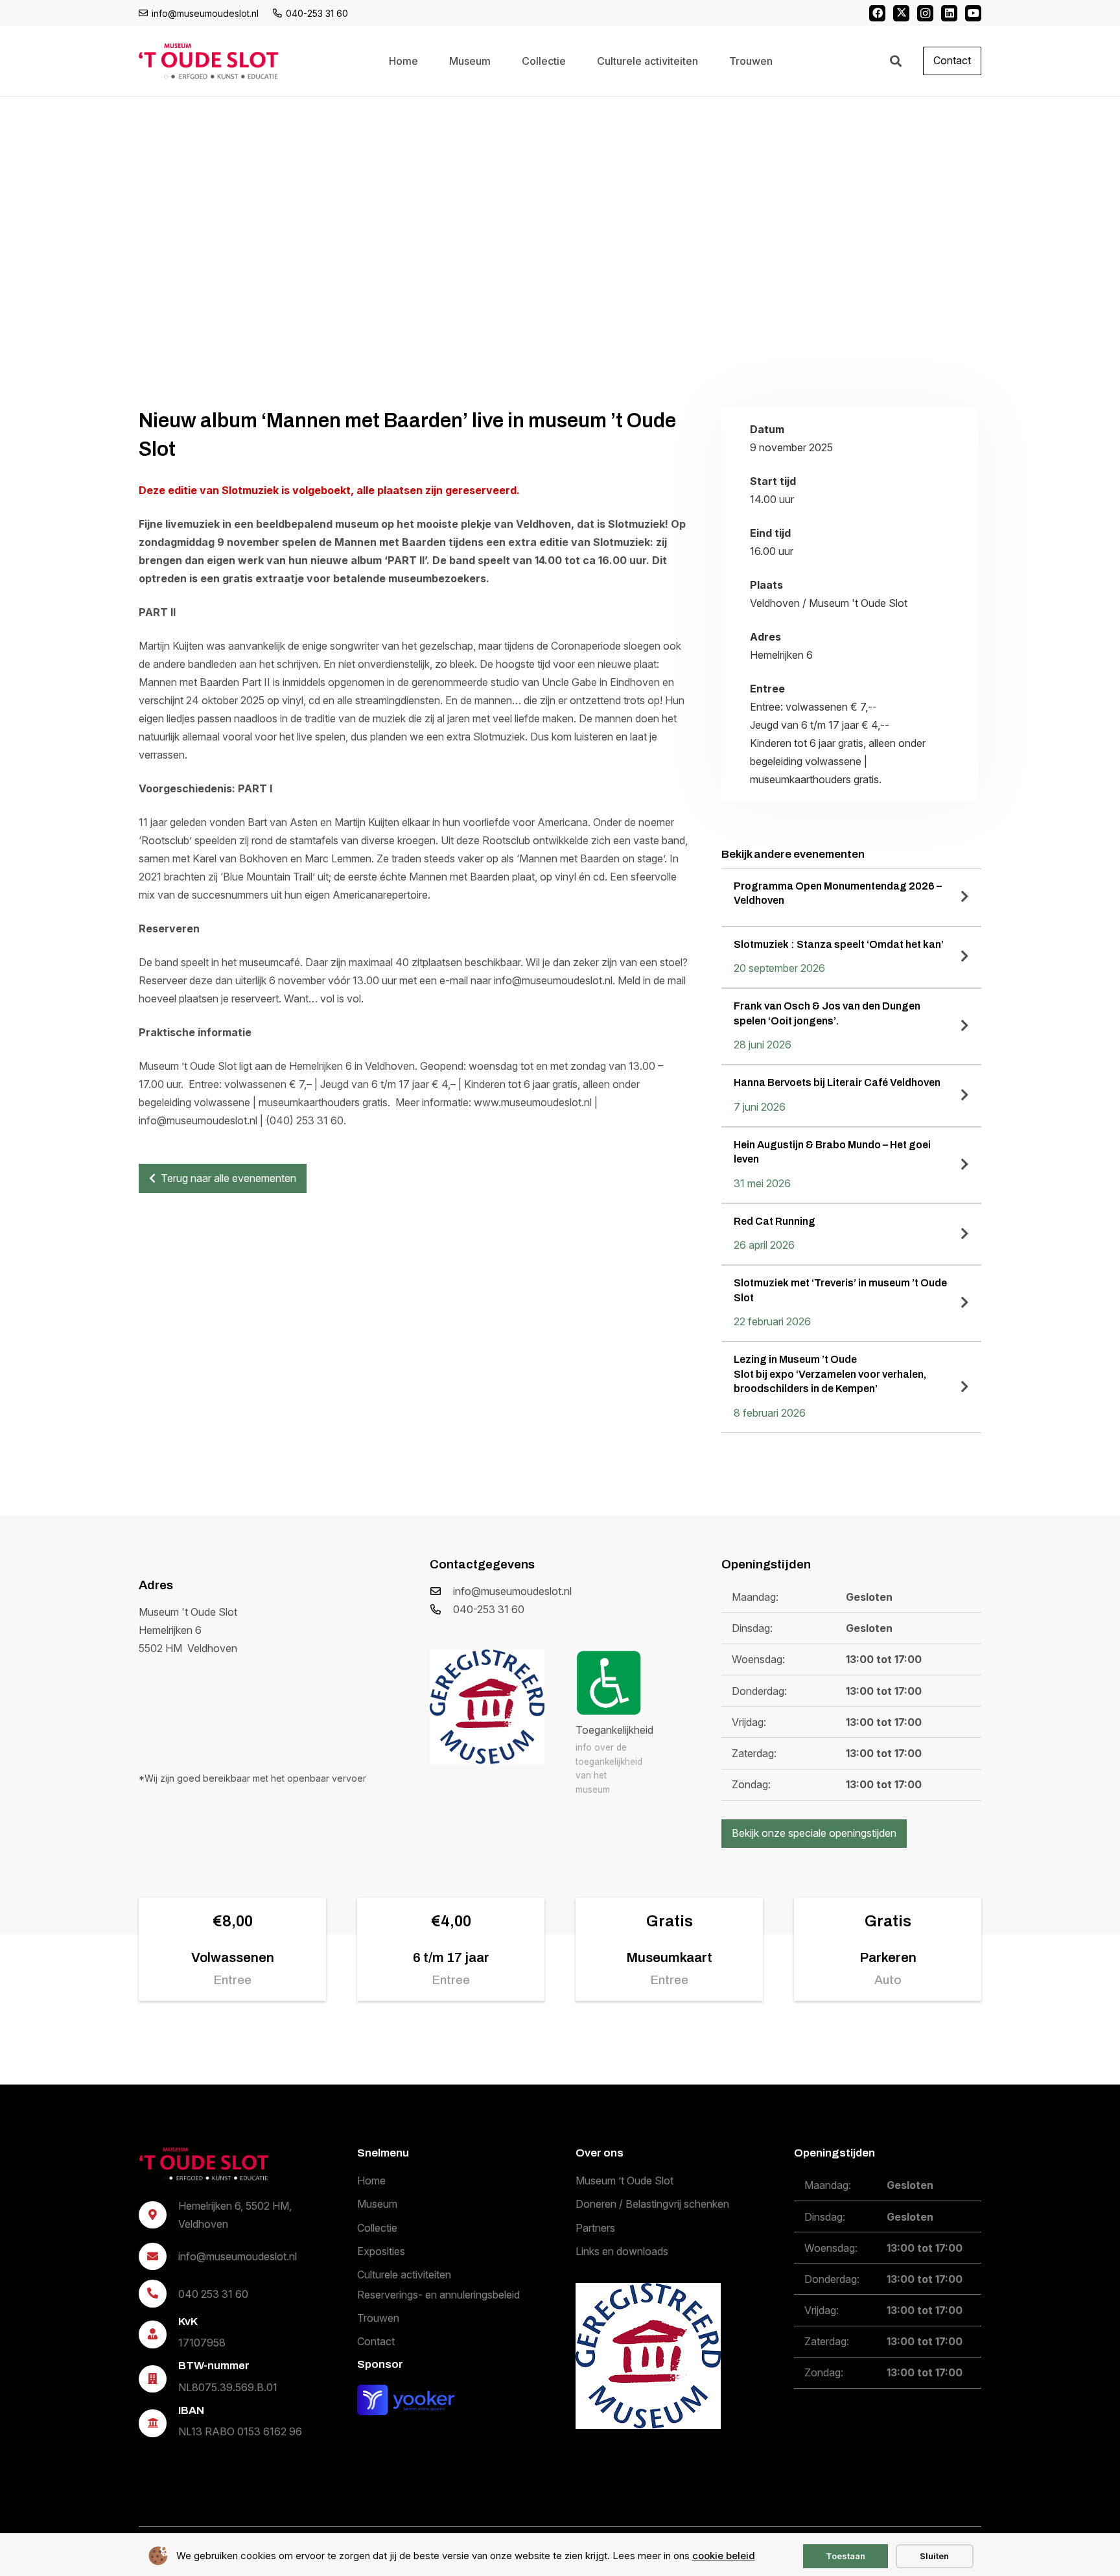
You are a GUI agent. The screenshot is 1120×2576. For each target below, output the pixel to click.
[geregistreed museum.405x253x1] (487, 1707)
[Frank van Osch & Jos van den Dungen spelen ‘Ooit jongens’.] (851, 1026)
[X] (901, 13)
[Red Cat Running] (851, 1235)
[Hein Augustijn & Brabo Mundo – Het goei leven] (851, 1165)
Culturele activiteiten (404, 2275)
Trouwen (378, 2318)
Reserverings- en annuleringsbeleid (438, 2294)
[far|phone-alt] (441, 1609)
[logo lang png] (208, 61)
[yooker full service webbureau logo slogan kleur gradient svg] (406, 2399)
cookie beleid (724, 2556)
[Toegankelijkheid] (609, 1683)
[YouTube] (973, 13)
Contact (376, 2341)
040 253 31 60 (213, 2293)
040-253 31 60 (489, 1609)
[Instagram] (925, 13)
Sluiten (934, 2556)
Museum (377, 2204)
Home (371, 2180)
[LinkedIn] (949, 13)
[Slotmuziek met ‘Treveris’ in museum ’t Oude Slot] (851, 1303)
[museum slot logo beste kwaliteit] (204, 2164)
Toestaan (846, 2556)
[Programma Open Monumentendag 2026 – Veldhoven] (851, 897)
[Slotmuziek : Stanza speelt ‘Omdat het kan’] (851, 958)
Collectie (377, 2227)
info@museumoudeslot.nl (512, 1591)
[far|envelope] (441, 1591)
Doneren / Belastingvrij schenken (652, 2204)
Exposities (381, 2251)
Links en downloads (622, 2251)
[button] (896, 61)
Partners (595, 2227)
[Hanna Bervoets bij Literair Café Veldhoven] (851, 1096)
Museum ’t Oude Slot (624, 2180)
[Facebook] (877, 13)
